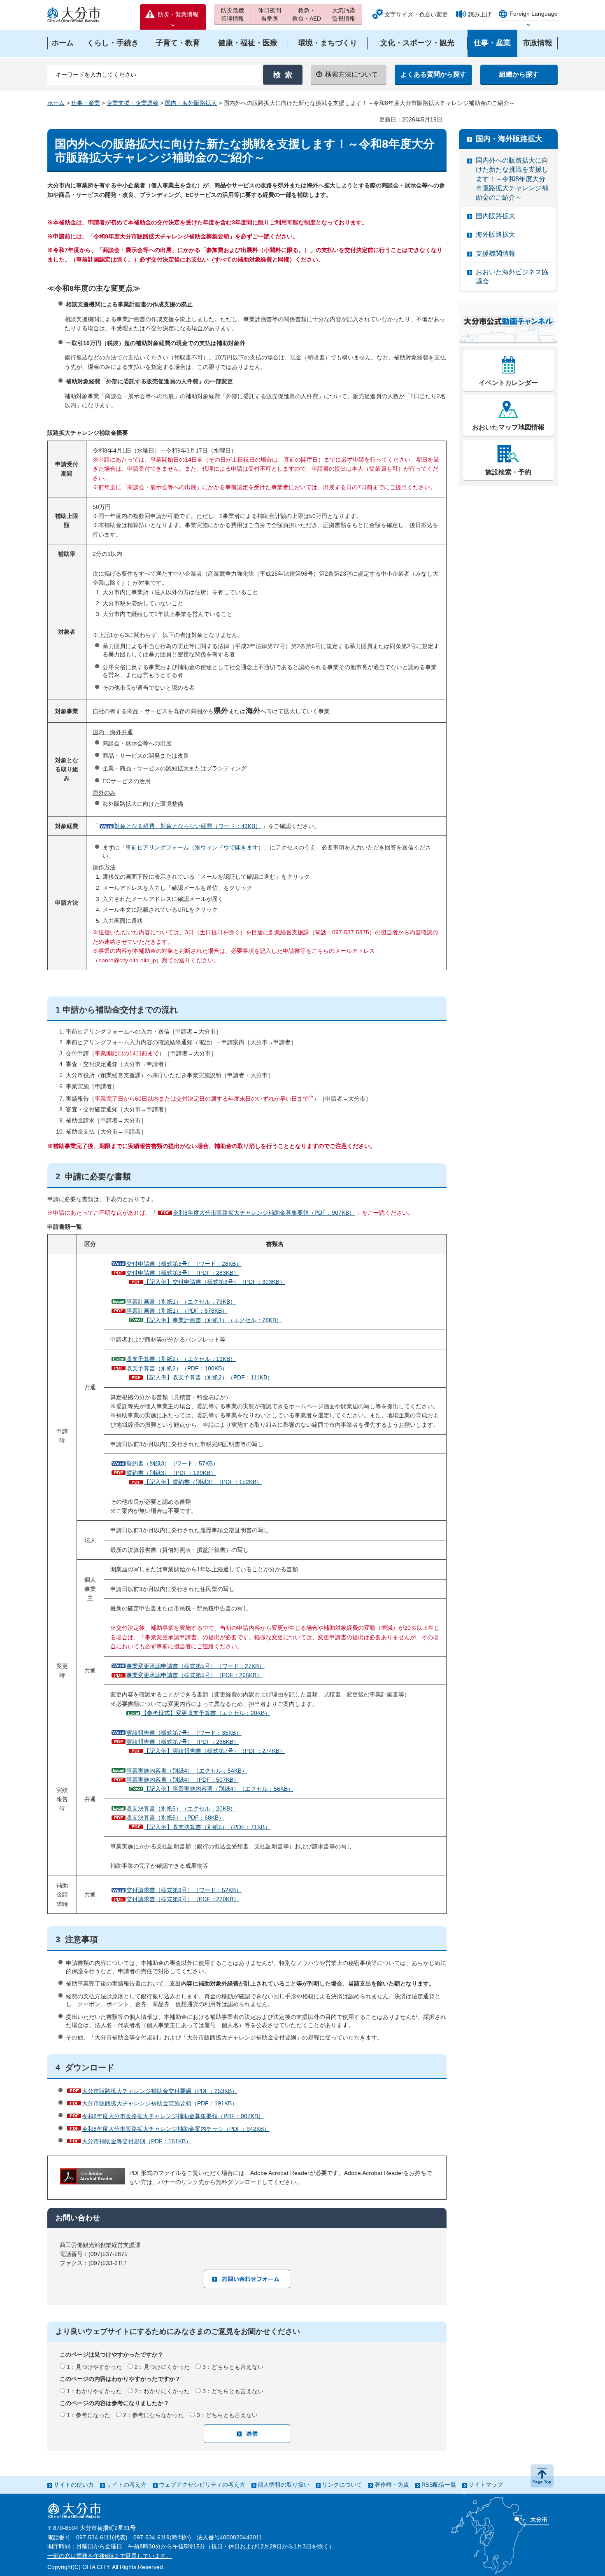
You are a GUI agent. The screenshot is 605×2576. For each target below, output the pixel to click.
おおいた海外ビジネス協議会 (512, 276)
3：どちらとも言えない (233, 2367)
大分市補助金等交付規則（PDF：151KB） (137, 2141)
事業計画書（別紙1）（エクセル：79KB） (181, 1302)
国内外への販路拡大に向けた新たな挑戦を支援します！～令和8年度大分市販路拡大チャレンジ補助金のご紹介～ (512, 179)
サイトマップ (486, 2485)
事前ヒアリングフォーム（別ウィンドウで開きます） (195, 847)
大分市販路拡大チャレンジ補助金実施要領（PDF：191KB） (160, 2103)
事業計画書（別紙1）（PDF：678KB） (177, 1311)
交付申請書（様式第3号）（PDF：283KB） (183, 1273)
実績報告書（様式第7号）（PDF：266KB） (183, 1742)
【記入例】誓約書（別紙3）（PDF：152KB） (203, 1482)
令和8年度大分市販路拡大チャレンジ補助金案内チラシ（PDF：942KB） (176, 2129)
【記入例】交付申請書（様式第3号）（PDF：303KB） (214, 1282)
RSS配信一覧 (439, 2485)
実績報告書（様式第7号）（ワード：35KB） (184, 1733)
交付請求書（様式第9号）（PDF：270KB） (183, 1899)
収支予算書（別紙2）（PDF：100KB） (177, 1368)
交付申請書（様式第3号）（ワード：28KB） (184, 1264)
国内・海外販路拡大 (191, 103)
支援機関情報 (496, 253)
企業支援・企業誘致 (133, 103)
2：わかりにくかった (162, 2391)
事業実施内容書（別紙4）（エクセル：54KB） (187, 1771)
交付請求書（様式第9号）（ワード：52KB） (184, 1890)
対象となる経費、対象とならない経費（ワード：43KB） (188, 826)
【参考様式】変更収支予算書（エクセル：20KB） (206, 1713)
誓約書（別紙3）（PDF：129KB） (171, 1473)
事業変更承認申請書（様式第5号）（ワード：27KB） (195, 1666)
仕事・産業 (86, 103)
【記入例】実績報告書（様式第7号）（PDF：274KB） (214, 1751)
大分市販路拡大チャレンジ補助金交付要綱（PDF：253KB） (160, 2091)
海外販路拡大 (496, 234)
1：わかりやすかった (94, 2391)
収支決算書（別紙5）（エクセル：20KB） (181, 1808)
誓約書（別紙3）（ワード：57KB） (172, 1463)
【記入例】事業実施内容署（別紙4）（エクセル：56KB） (219, 1789)
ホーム (56, 103)
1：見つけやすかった (94, 2367)
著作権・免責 (392, 2485)
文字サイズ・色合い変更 (416, 14)
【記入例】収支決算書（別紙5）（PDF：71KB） (207, 1827)
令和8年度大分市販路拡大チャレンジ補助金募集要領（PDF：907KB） (264, 1213)
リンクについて (342, 2485)
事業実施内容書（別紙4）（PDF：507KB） (183, 1780)
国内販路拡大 (496, 216)
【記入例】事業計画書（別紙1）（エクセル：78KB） (213, 1320)
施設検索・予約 (508, 472)
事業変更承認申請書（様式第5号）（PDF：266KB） (194, 1675)
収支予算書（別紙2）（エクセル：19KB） (181, 1359)
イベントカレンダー (508, 383)
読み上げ (480, 14)
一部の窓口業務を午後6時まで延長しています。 (109, 2556)
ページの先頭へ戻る (542, 2476)
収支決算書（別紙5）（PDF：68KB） (175, 1818)
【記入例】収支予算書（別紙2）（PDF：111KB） (208, 1377)
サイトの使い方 (74, 2485)
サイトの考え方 (126, 2485)
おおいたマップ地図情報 (508, 427)
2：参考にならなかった (154, 2415)
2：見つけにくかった (162, 2367)
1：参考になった (88, 2415)
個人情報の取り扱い (284, 2485)
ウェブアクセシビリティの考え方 (202, 2485)
